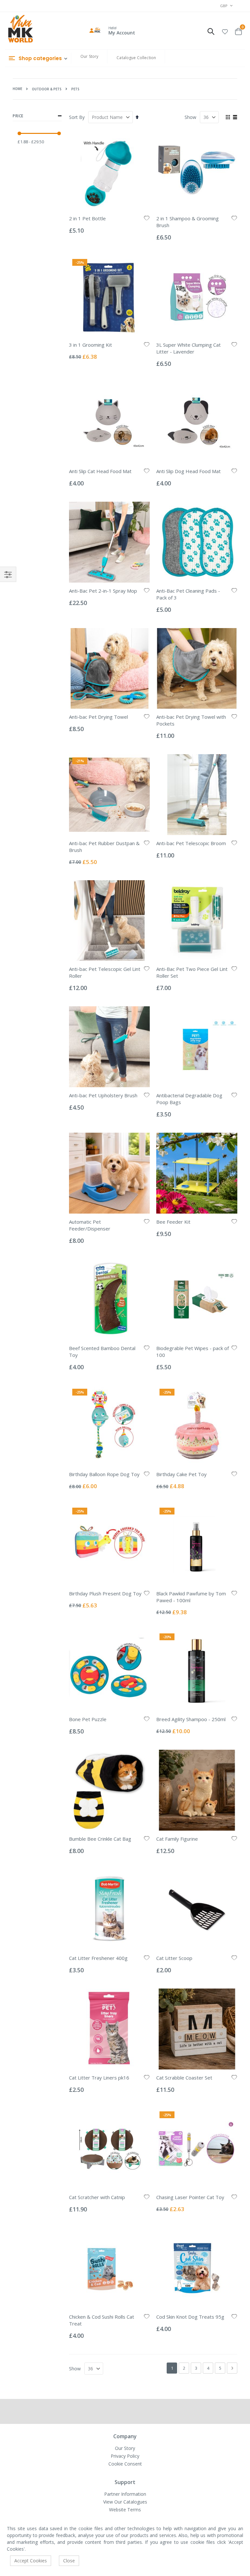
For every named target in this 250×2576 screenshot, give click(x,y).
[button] (225, 31)
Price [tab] (18, 116)
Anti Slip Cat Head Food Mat (100, 471)
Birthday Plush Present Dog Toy (105, 1593)
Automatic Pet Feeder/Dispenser (90, 1225)
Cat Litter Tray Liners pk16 (99, 2078)
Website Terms (125, 2510)
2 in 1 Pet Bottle (87, 218)
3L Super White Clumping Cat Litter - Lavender (188, 348)
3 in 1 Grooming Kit (90, 345)
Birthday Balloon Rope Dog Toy (104, 1474)
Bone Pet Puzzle (88, 1719)
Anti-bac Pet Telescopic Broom (191, 843)
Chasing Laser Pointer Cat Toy (190, 2197)
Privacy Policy (125, 2456)
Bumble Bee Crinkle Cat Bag (100, 1839)
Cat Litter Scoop (174, 1958)
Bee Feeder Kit (173, 1222)
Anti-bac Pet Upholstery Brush (103, 1095)
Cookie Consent (125, 2464)
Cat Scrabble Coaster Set (184, 2078)
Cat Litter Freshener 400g (98, 1958)
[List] (235, 118)
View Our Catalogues (125, 2502)
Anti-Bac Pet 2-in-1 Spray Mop (103, 591)
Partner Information (125, 2494)
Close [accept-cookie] (69, 2561)
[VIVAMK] (20, 30)
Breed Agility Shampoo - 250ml (191, 1719)
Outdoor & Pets (47, 89)
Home (17, 89)
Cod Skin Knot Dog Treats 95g (190, 2317)
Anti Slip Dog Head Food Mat (188, 471)
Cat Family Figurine (177, 1839)
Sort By (77, 117)
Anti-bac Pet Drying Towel (98, 717)
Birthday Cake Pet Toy (181, 1474)
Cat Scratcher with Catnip (97, 2197)
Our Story (89, 56)
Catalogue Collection (136, 58)
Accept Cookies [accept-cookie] (31, 2561)
